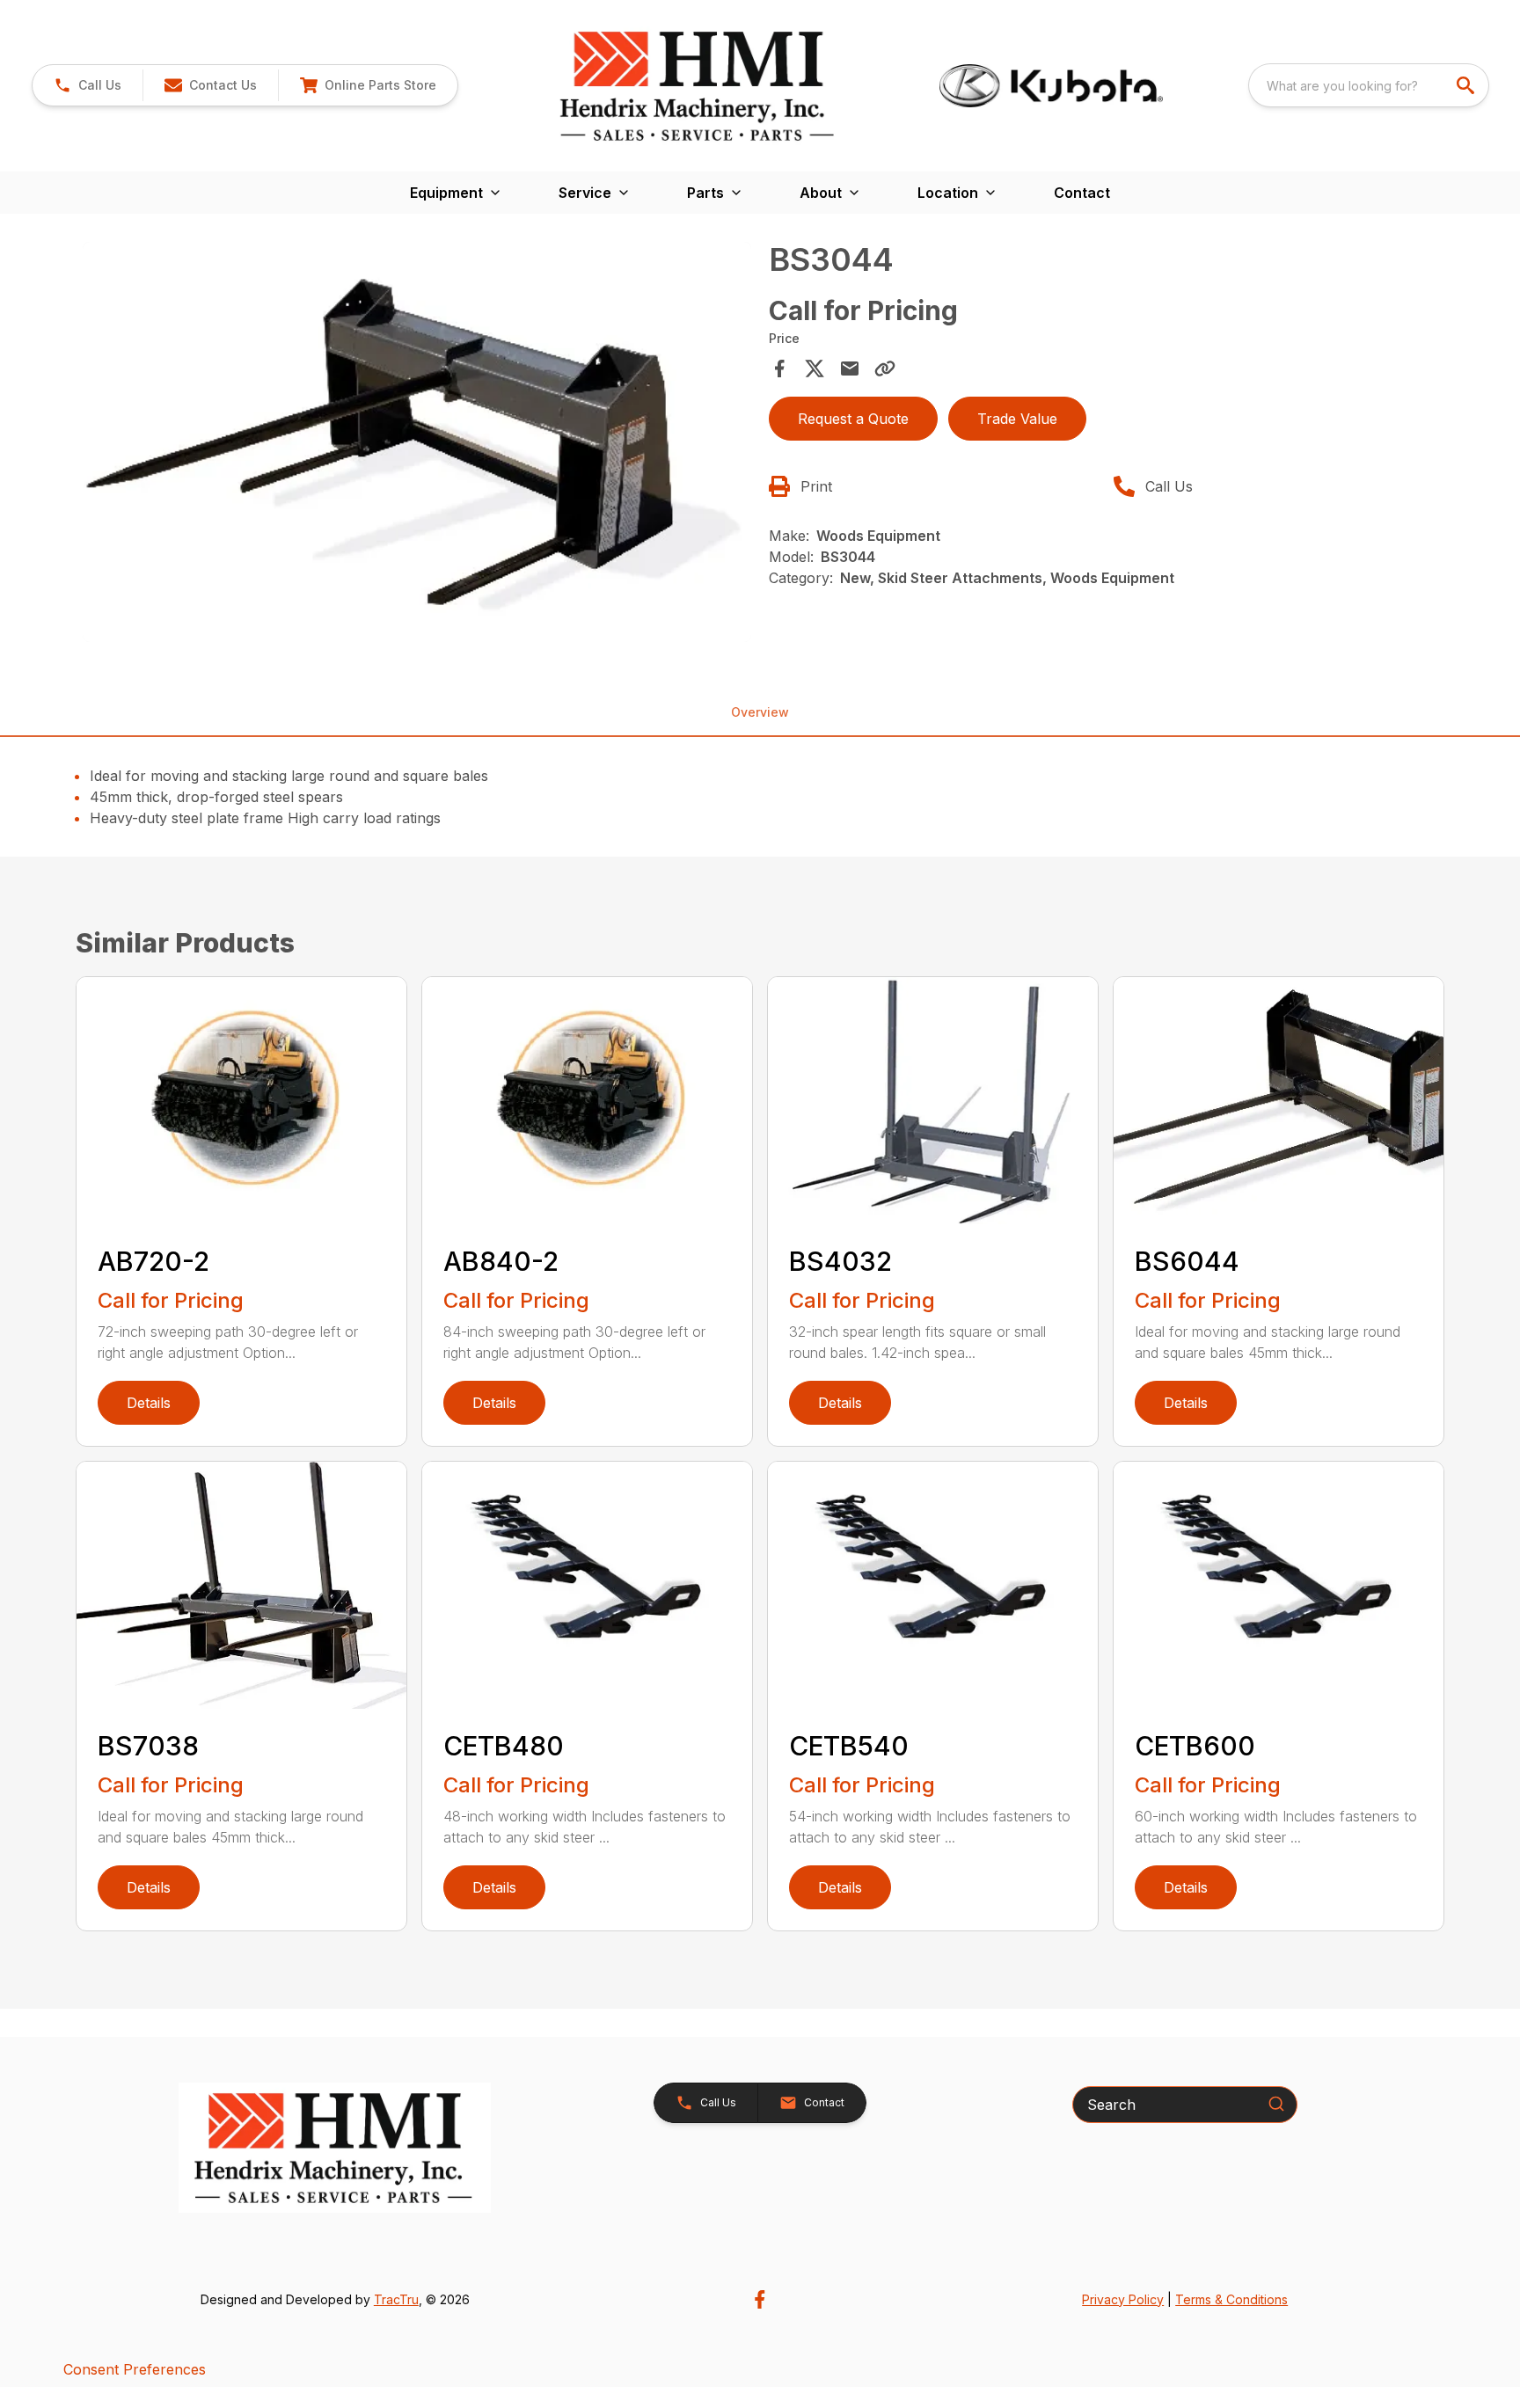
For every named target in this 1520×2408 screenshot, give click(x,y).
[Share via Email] (850, 368)
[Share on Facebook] (779, 368)
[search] (1467, 85)
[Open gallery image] (417, 442)
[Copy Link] (885, 368)
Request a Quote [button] (853, 419)
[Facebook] (760, 2299)
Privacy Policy (1123, 2299)
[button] (88, 85)
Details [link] (149, 1403)
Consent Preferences (135, 2369)
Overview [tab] (760, 712)
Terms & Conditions (1231, 2299)
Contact (1082, 193)
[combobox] (1369, 85)
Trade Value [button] (1017, 419)
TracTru (396, 2299)
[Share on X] (815, 368)
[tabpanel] (417, 445)
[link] (368, 85)
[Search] (1276, 2104)
